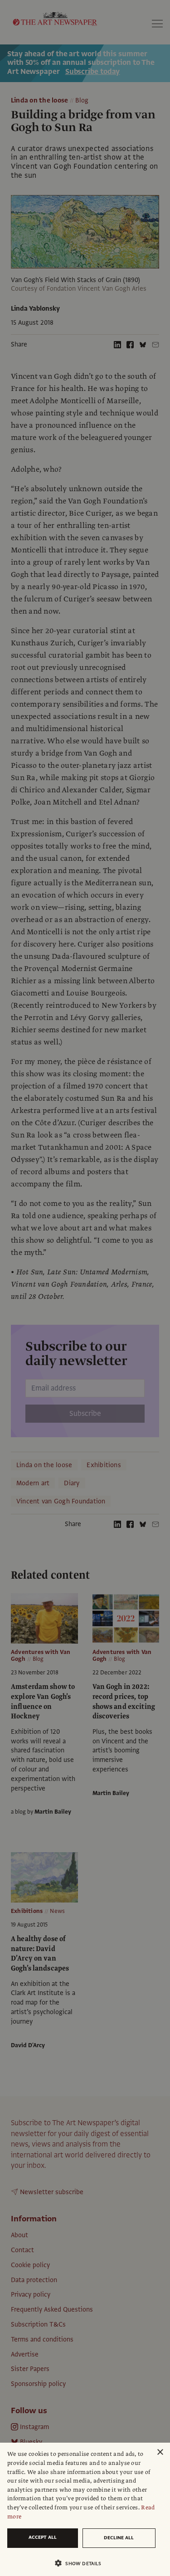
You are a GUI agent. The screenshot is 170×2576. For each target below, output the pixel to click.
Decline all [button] (119, 2538)
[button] (81, 2563)
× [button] (160, 2452)
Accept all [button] (43, 2537)
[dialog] (85, 2509)
